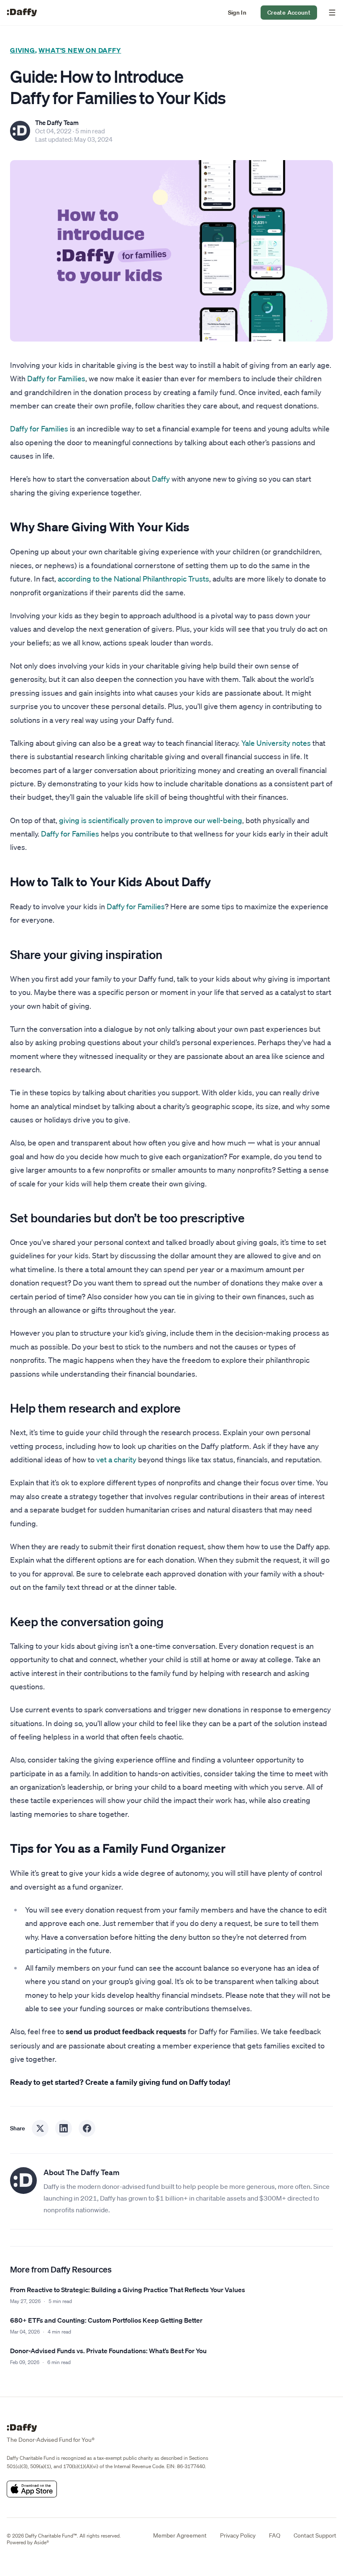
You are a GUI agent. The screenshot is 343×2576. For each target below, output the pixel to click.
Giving (23, 50)
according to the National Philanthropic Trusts (133, 579)
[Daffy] (22, 13)
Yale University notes (276, 743)
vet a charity (116, 1459)
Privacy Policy (238, 2535)
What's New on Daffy (80, 50)
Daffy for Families (56, 378)
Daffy (161, 479)
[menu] (330, 13)
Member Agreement (180, 2535)
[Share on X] (40, 2128)
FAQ (275, 2535)
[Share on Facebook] (87, 2128)
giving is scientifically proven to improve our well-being (151, 820)
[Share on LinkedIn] (64, 2128)
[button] (237, 13)
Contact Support (315, 2535)
